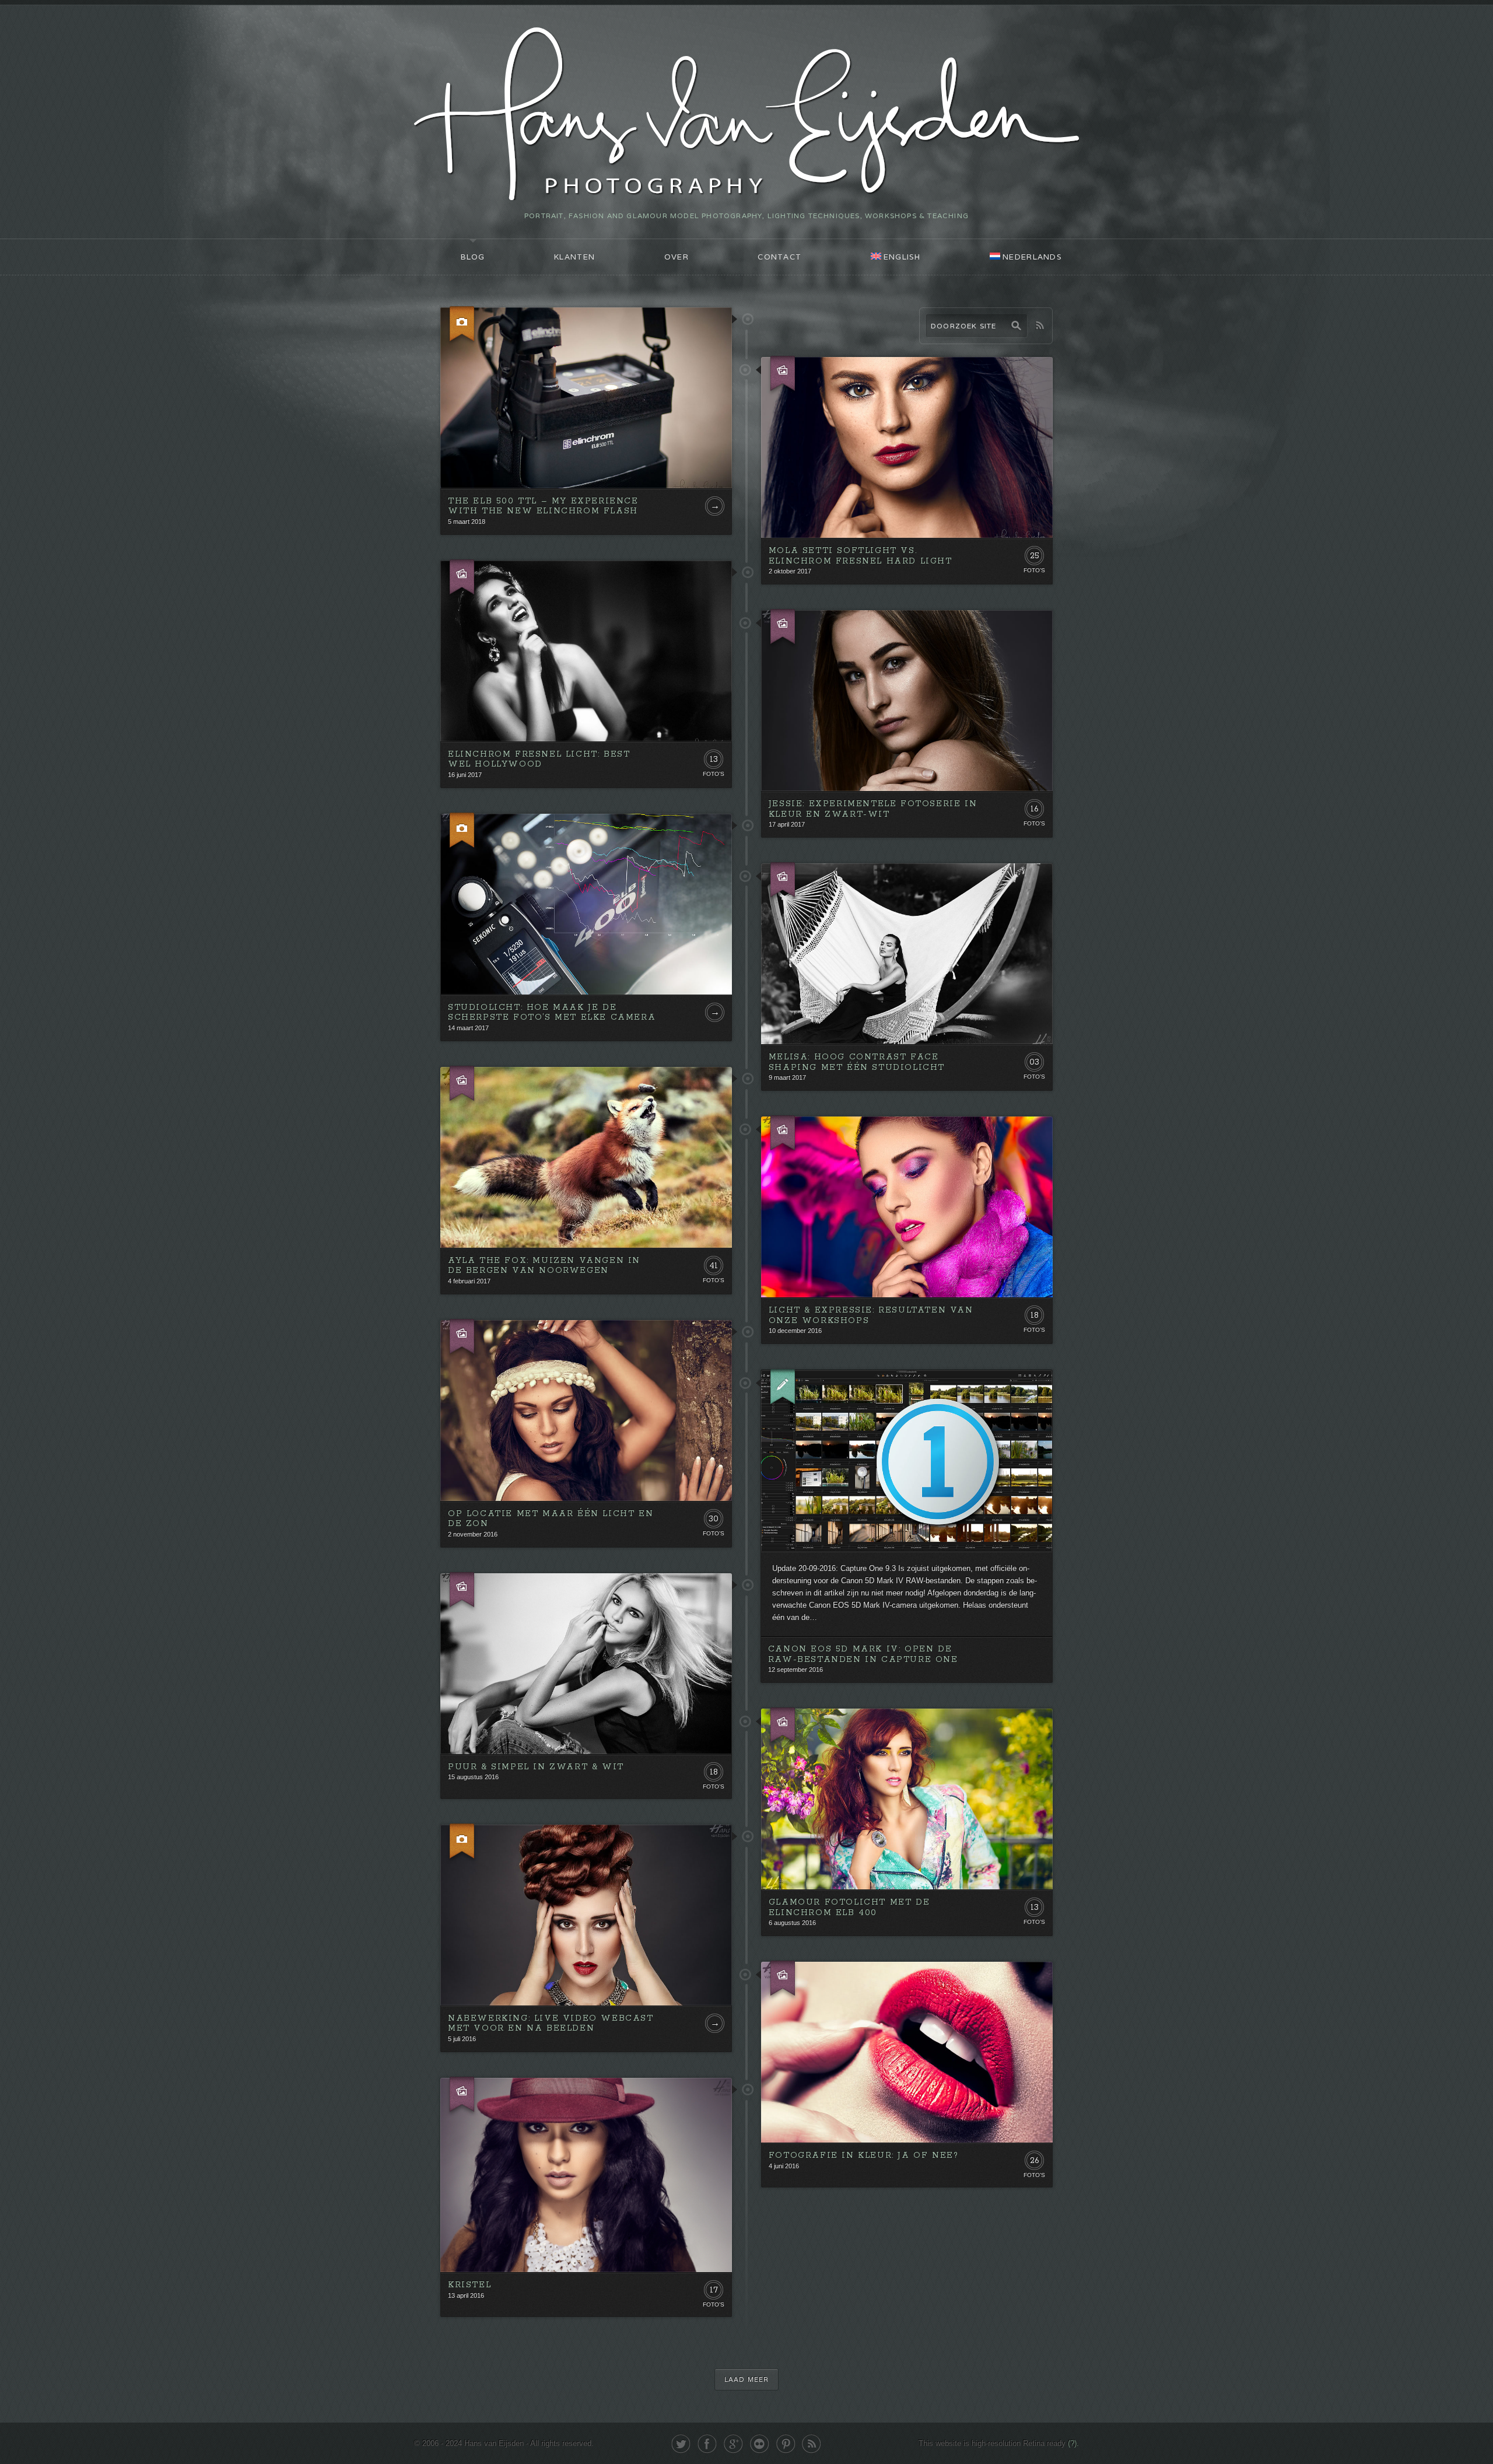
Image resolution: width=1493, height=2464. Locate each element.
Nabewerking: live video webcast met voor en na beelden (551, 2024)
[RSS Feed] (812, 2444)
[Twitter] (681, 2444)
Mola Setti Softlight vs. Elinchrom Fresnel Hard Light (861, 556)
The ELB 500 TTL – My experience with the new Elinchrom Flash (543, 506)
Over (677, 257)
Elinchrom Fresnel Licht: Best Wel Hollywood (539, 759)
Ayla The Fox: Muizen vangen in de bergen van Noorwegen (544, 1266)
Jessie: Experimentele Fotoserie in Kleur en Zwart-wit (873, 809)
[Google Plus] (733, 2444)
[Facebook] (707, 2444)
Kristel (469, 2285)
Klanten (574, 257)
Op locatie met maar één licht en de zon (551, 1519)
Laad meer (746, 2379)
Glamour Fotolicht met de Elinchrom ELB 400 (849, 1908)
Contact (779, 257)
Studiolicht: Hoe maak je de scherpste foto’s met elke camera (552, 1013)
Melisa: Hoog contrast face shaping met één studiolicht (857, 1062)
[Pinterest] (786, 2444)
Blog (473, 257)
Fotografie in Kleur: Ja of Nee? (864, 2155)
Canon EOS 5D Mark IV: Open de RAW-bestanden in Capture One (863, 1654)
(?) (1072, 2443)
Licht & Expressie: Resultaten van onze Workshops (871, 1315)
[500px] (760, 2444)
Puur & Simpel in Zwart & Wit (536, 1767)
